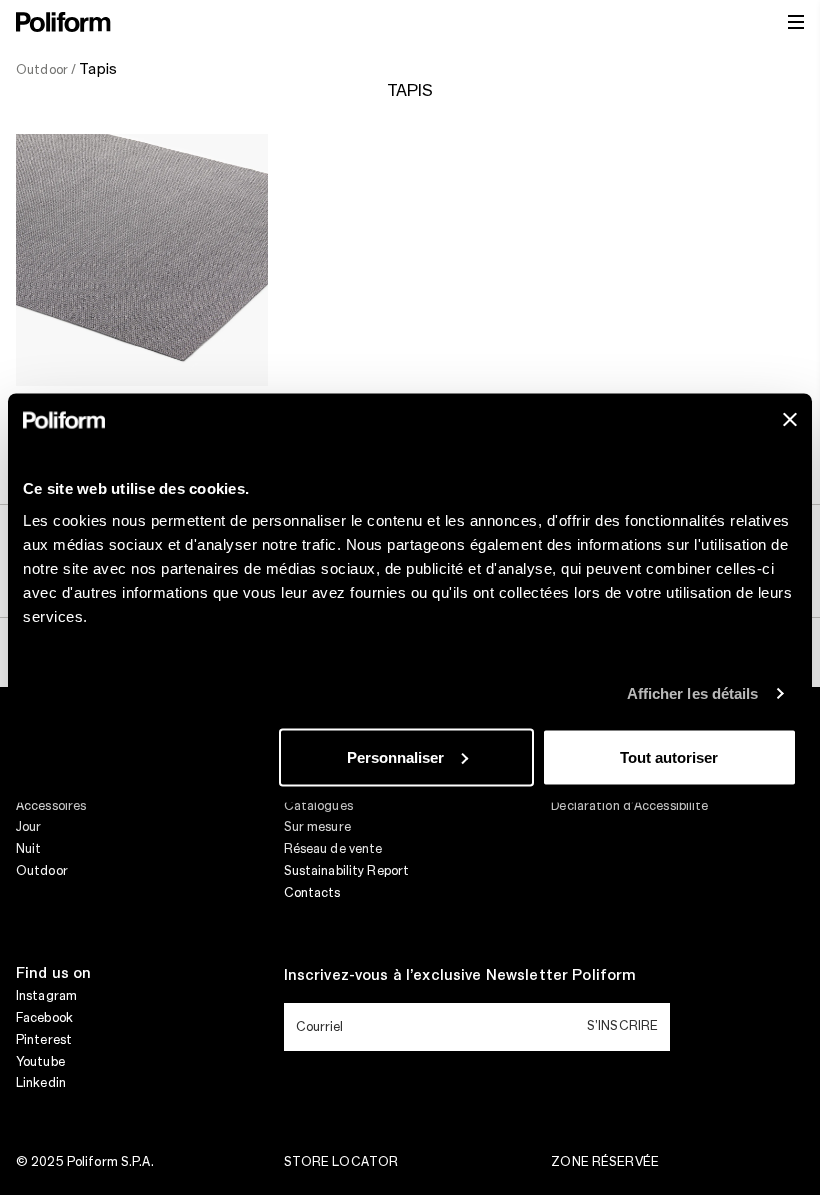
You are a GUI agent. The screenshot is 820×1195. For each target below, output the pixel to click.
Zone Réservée (605, 1162)
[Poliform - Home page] (63, 22)
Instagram (46, 996)
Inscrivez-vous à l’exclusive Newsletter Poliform (460, 976)
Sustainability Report (347, 871)
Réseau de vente (333, 849)
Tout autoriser (669, 756)
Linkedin (41, 1083)
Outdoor (42, 871)
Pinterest (44, 1040)
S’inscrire (622, 1026)
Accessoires (51, 806)
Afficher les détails (693, 693)
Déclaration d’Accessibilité (629, 806)
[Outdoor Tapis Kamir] (142, 260)
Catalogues (318, 806)
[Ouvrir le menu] (796, 22)
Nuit (28, 849)
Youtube (40, 1062)
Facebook (44, 1018)
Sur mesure (317, 827)
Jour (28, 827)
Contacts (312, 893)
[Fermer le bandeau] (790, 419)
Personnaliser (395, 756)
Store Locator (341, 1162)
